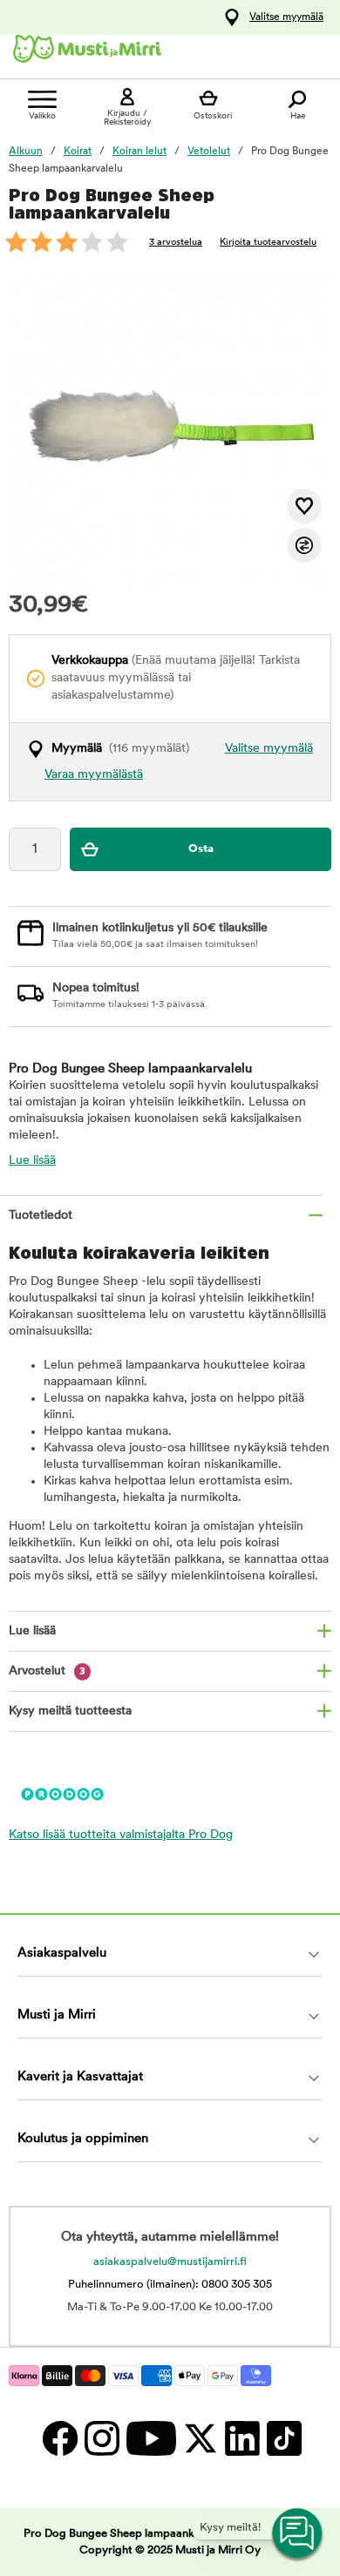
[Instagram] (101, 2438)
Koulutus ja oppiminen (83, 2139)
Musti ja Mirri (57, 2015)
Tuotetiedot (41, 1216)
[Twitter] (200, 2438)
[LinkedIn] (241, 2438)
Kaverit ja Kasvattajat (80, 2077)
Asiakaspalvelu (62, 1954)
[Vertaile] (304, 545)
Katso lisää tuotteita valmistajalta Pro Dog (121, 1835)
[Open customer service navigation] (298, 2534)
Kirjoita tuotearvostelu (268, 243)
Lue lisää (32, 1161)
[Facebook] (59, 2438)
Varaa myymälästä (94, 775)
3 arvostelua (176, 243)
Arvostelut (47, 1671)
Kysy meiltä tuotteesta (70, 1711)
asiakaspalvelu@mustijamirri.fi (170, 2262)
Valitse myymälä (286, 17)
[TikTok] (282, 2438)
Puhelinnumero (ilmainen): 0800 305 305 (170, 2285)
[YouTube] (150, 2438)
